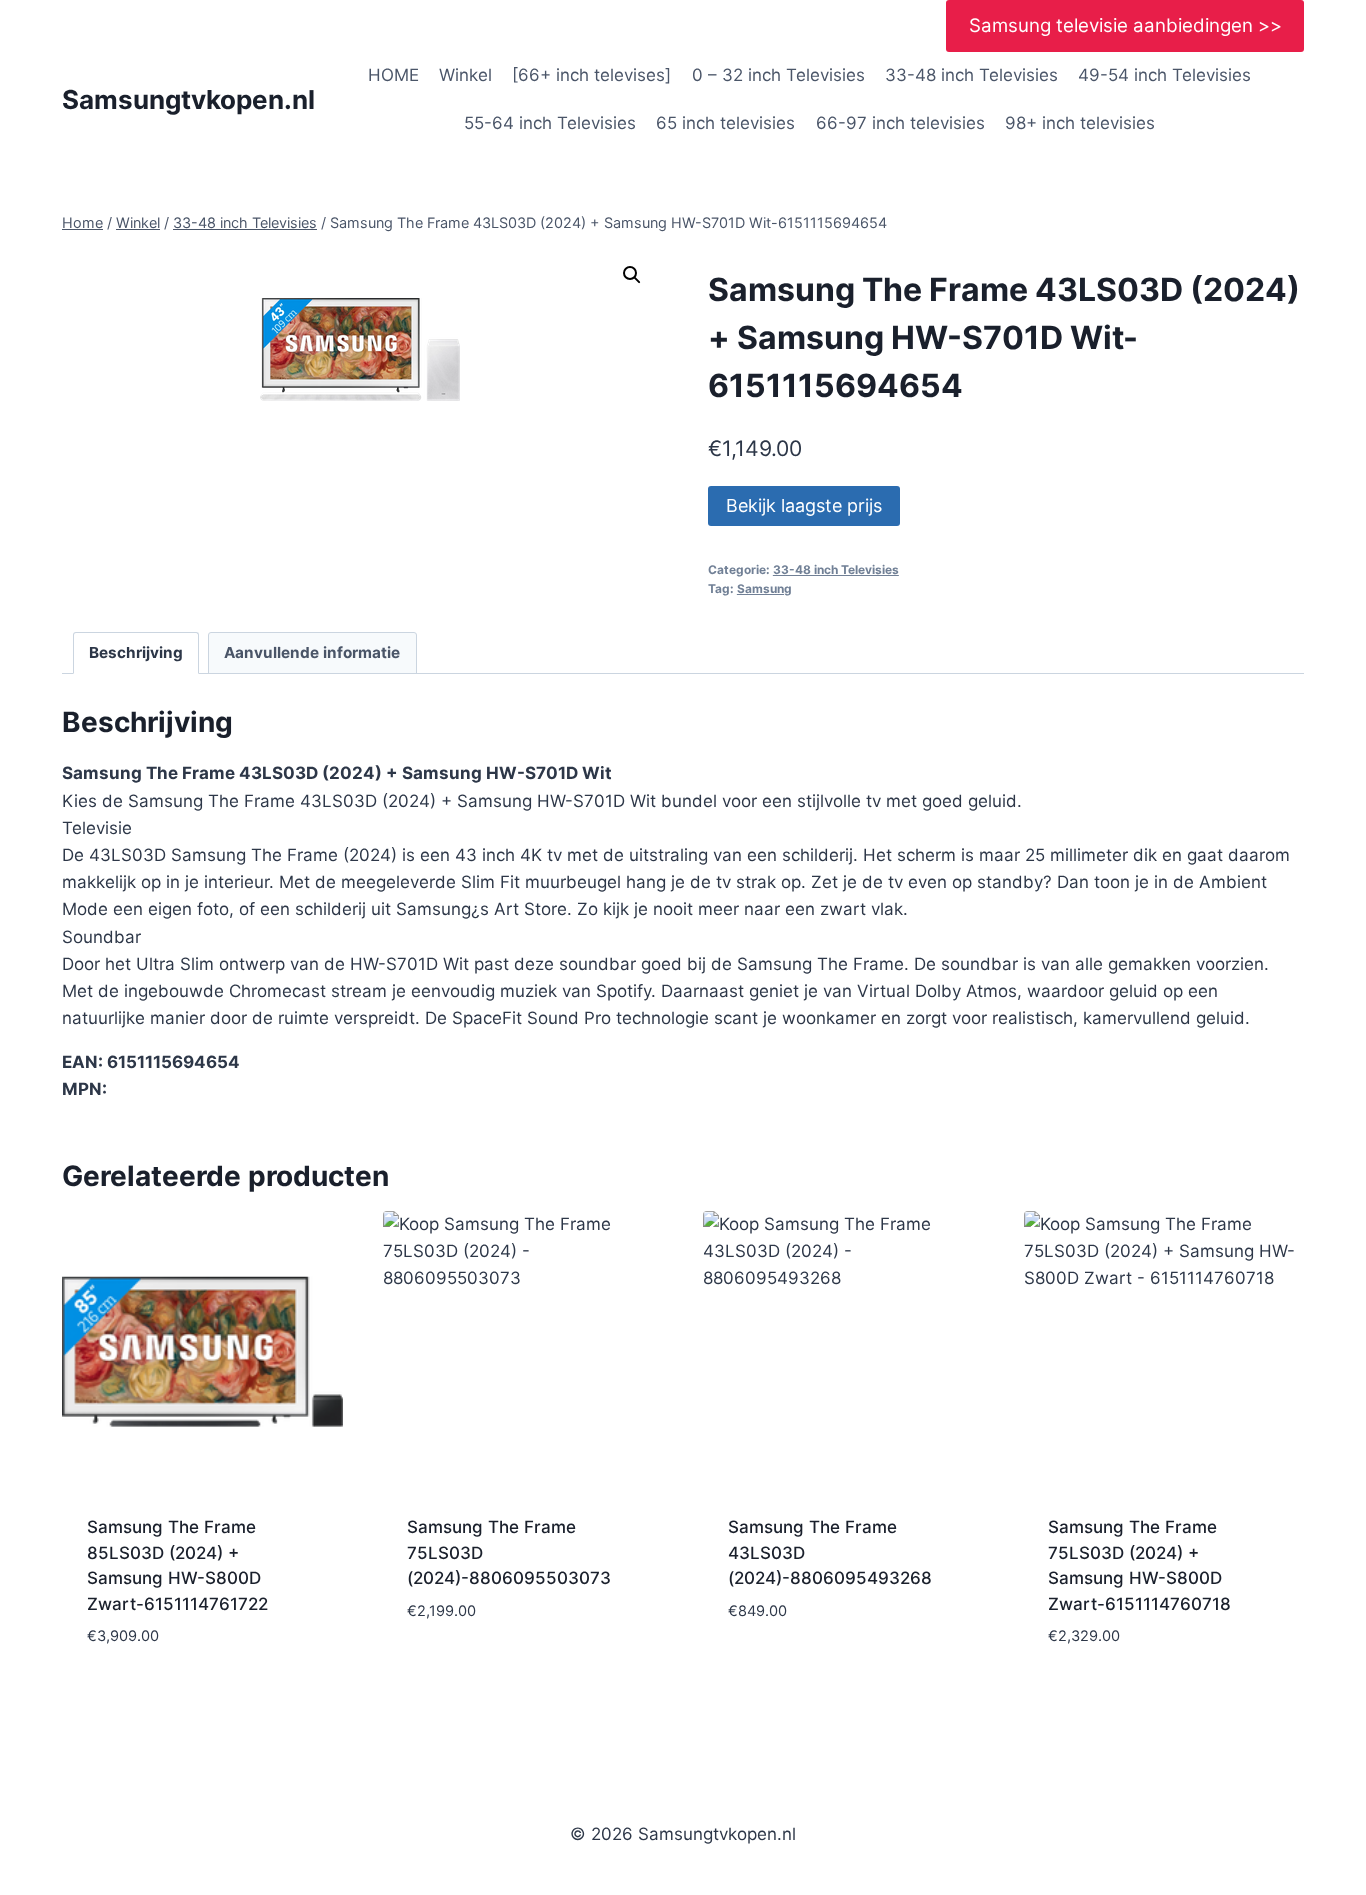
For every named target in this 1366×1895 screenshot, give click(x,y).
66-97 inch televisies (900, 123)
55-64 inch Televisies (550, 123)
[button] (632, 275)
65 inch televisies (725, 123)
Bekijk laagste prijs (804, 505)
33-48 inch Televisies (971, 75)
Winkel (465, 75)
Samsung (764, 588)
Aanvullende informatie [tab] (312, 652)
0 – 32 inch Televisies (778, 75)
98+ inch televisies (1080, 123)
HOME (393, 75)
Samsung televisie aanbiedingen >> (1125, 25)
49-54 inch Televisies (1164, 75)
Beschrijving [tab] (136, 652)
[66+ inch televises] (591, 75)
